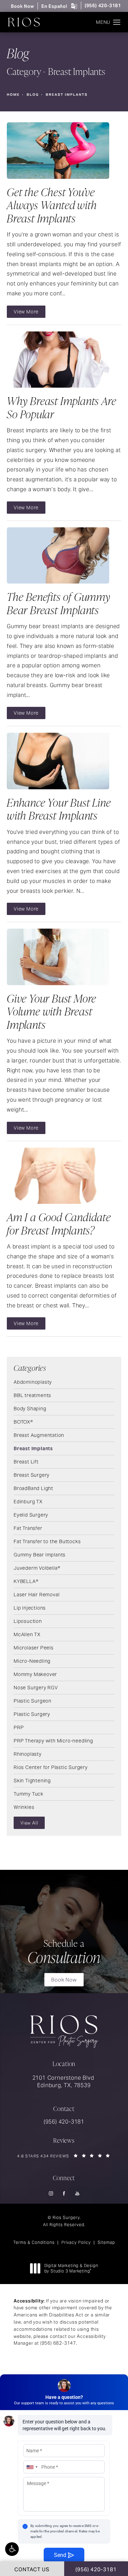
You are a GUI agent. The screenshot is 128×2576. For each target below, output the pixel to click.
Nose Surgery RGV (36, 1687)
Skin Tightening (32, 1780)
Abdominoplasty (33, 1382)
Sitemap (106, 2242)
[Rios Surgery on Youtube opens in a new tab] (77, 2194)
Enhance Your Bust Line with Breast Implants (59, 809)
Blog (33, 95)
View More (26, 312)
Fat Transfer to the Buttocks (47, 1541)
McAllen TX (27, 1634)
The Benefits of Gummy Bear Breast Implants (59, 603)
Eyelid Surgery (31, 1515)
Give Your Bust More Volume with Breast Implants (52, 1011)
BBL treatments (32, 1395)
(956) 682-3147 (58, 2343)
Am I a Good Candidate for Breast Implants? (59, 1223)
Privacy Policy (76, 2242)
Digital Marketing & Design (71, 2268)
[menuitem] (51, 2194)
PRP (19, 1727)
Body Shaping (30, 1408)
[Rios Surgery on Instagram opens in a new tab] (51, 2194)
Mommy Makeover (35, 1674)
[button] (12, 2549)
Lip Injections (30, 1608)
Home (13, 95)
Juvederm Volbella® (37, 1568)
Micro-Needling (32, 1661)
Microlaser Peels (34, 1647)
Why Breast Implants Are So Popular (61, 407)
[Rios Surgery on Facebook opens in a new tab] (64, 2194)
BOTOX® (23, 1422)
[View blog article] (58, 151)
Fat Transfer (28, 1528)
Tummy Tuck (29, 1794)
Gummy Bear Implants (40, 1554)
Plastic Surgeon (33, 1701)
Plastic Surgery (32, 1714)
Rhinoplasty (28, 1754)
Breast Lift (26, 1461)
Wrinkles (24, 1807)
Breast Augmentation (39, 1435)
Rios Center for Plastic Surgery (51, 1767)
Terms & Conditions (34, 2242)
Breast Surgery (32, 1475)
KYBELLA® (26, 1581)
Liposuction (28, 1621)
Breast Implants (67, 95)
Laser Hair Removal (37, 1594)
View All (29, 1823)
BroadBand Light (33, 1488)
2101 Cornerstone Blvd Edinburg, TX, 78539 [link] (64, 2082)
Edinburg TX (28, 1501)
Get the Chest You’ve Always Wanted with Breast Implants (52, 205)
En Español (54, 6)
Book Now (22, 6)
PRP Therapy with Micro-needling (53, 1740)
